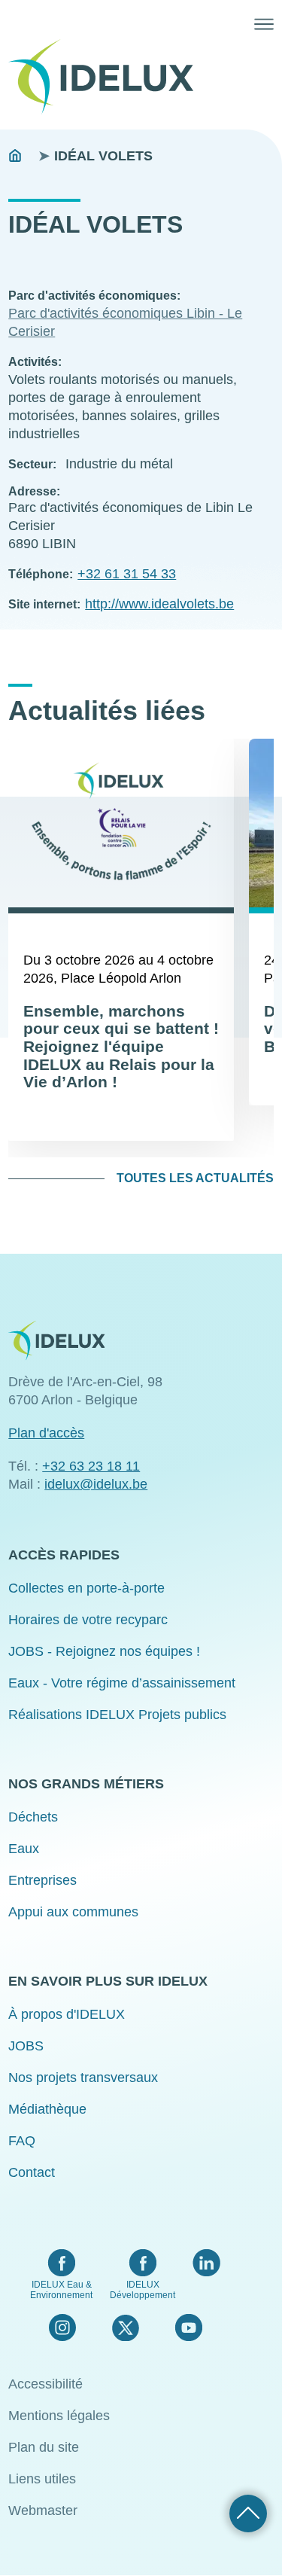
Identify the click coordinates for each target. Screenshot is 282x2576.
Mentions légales (59, 2416)
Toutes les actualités (195, 1178)
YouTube (188, 2328)
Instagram (62, 2328)
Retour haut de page (248, 2514)
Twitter (125, 2328)
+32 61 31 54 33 (127, 574)
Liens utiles (42, 2479)
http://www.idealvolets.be (159, 604)
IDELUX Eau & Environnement (61, 2290)
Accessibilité (45, 2384)
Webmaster (43, 2510)
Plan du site (44, 2447)
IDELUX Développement (143, 2290)
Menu (264, 24)
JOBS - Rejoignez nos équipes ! (104, 1651)
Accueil (15, 156)
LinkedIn (206, 2263)
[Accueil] (107, 77)
